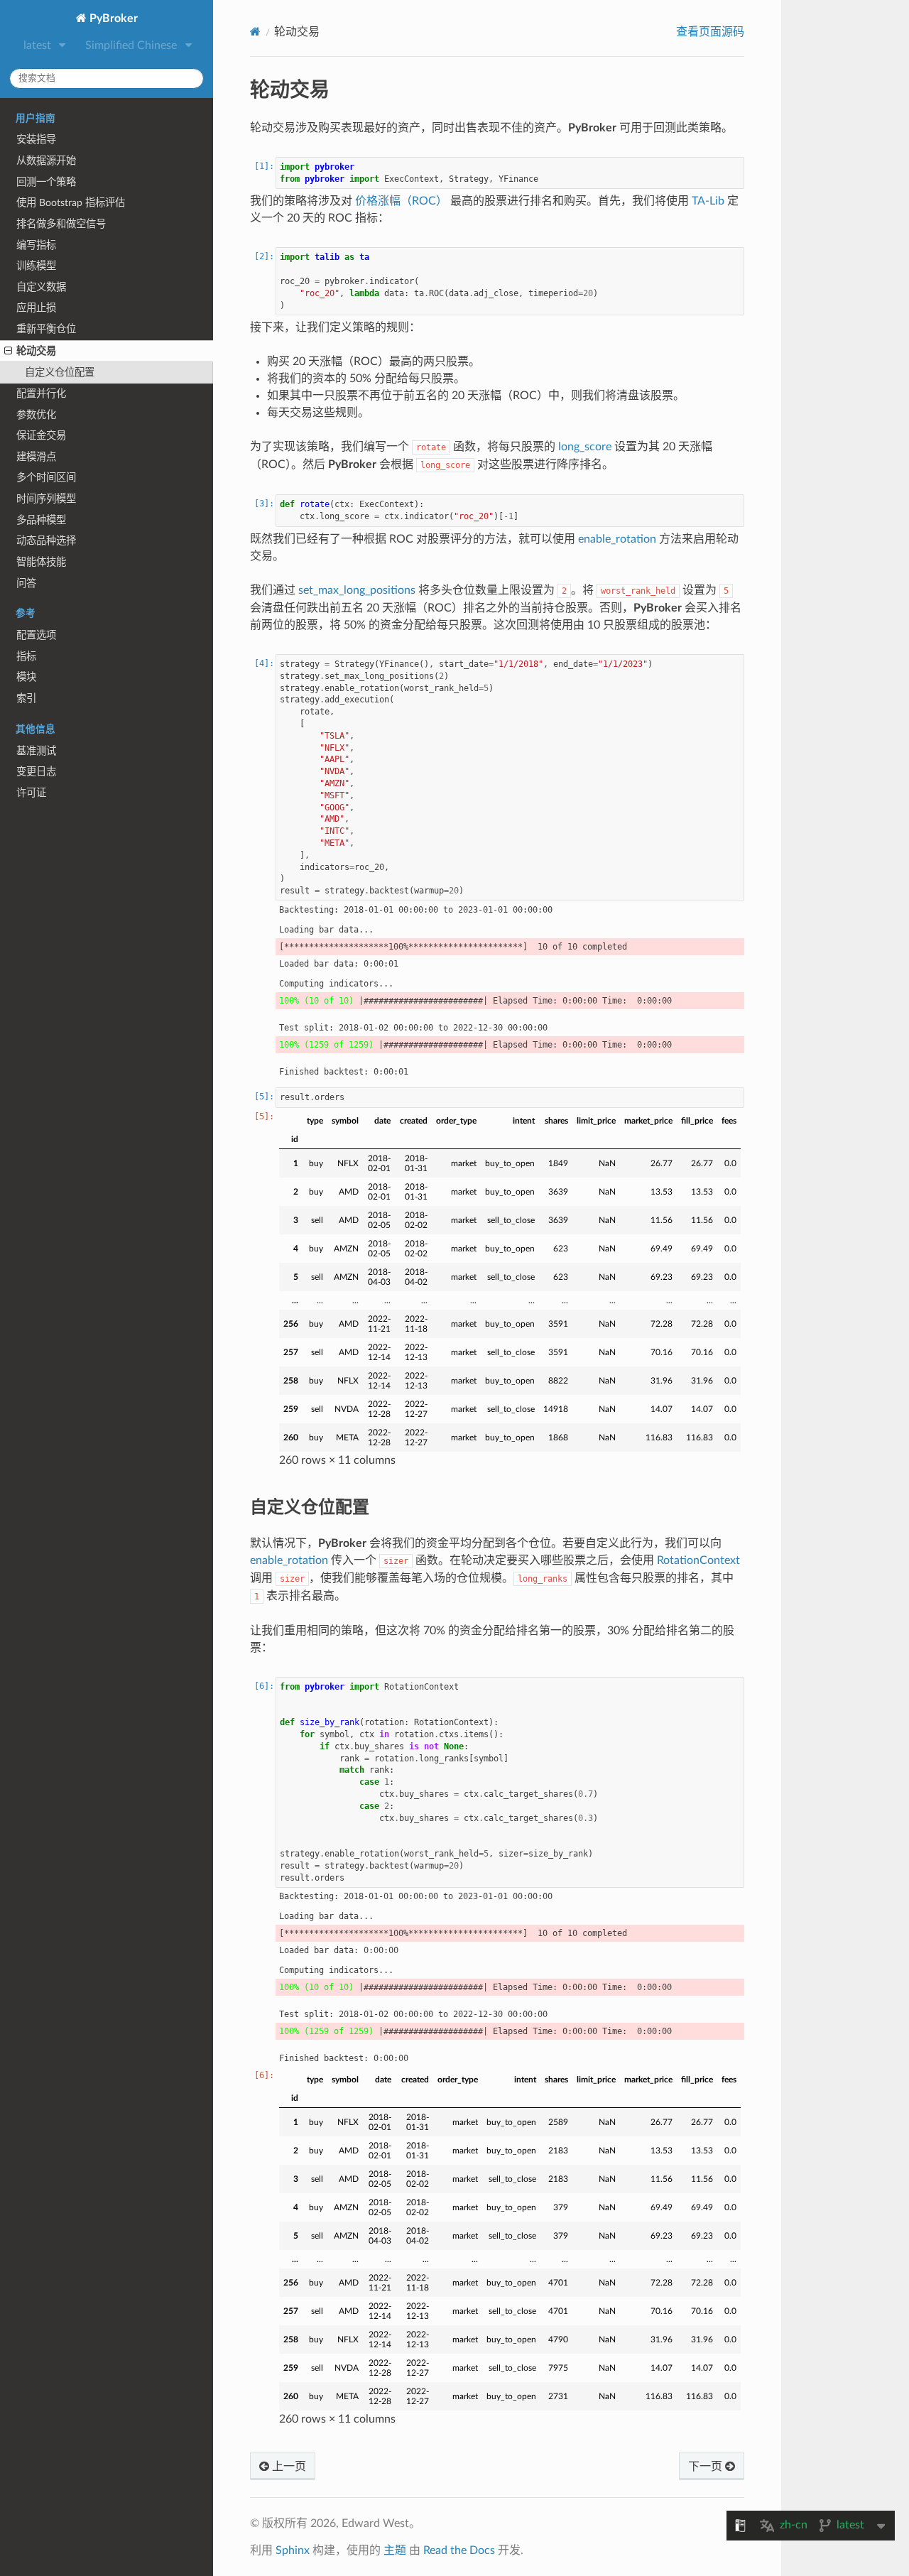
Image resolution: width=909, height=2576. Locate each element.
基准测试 (36, 751)
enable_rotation (617, 539)
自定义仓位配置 (60, 373)
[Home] (255, 32)
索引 (26, 699)
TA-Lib (708, 201)
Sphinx (293, 2550)
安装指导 (36, 140)
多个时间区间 (46, 478)
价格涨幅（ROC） (401, 201)
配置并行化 (41, 394)
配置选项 (36, 635)
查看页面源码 (710, 32)
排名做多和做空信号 (61, 224)
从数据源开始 (46, 161)
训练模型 (36, 266)
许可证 (31, 793)
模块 (26, 677)
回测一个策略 (46, 182)
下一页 (707, 2467)
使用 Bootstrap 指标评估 (71, 203)
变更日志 (36, 772)
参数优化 (36, 415)
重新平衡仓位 (46, 329)
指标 (26, 657)
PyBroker (112, 18)
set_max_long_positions (357, 590)
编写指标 (36, 245)
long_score (585, 447)
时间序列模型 (46, 499)
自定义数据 (41, 287)
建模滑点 (36, 457)
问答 (26, 583)
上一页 (288, 2467)
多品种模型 (41, 520)
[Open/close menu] (8, 352)
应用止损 (36, 308)
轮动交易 (36, 351)
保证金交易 (41, 436)
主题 (395, 2550)
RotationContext (698, 1560)
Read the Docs (459, 2550)
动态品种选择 (46, 541)
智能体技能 (41, 562)
